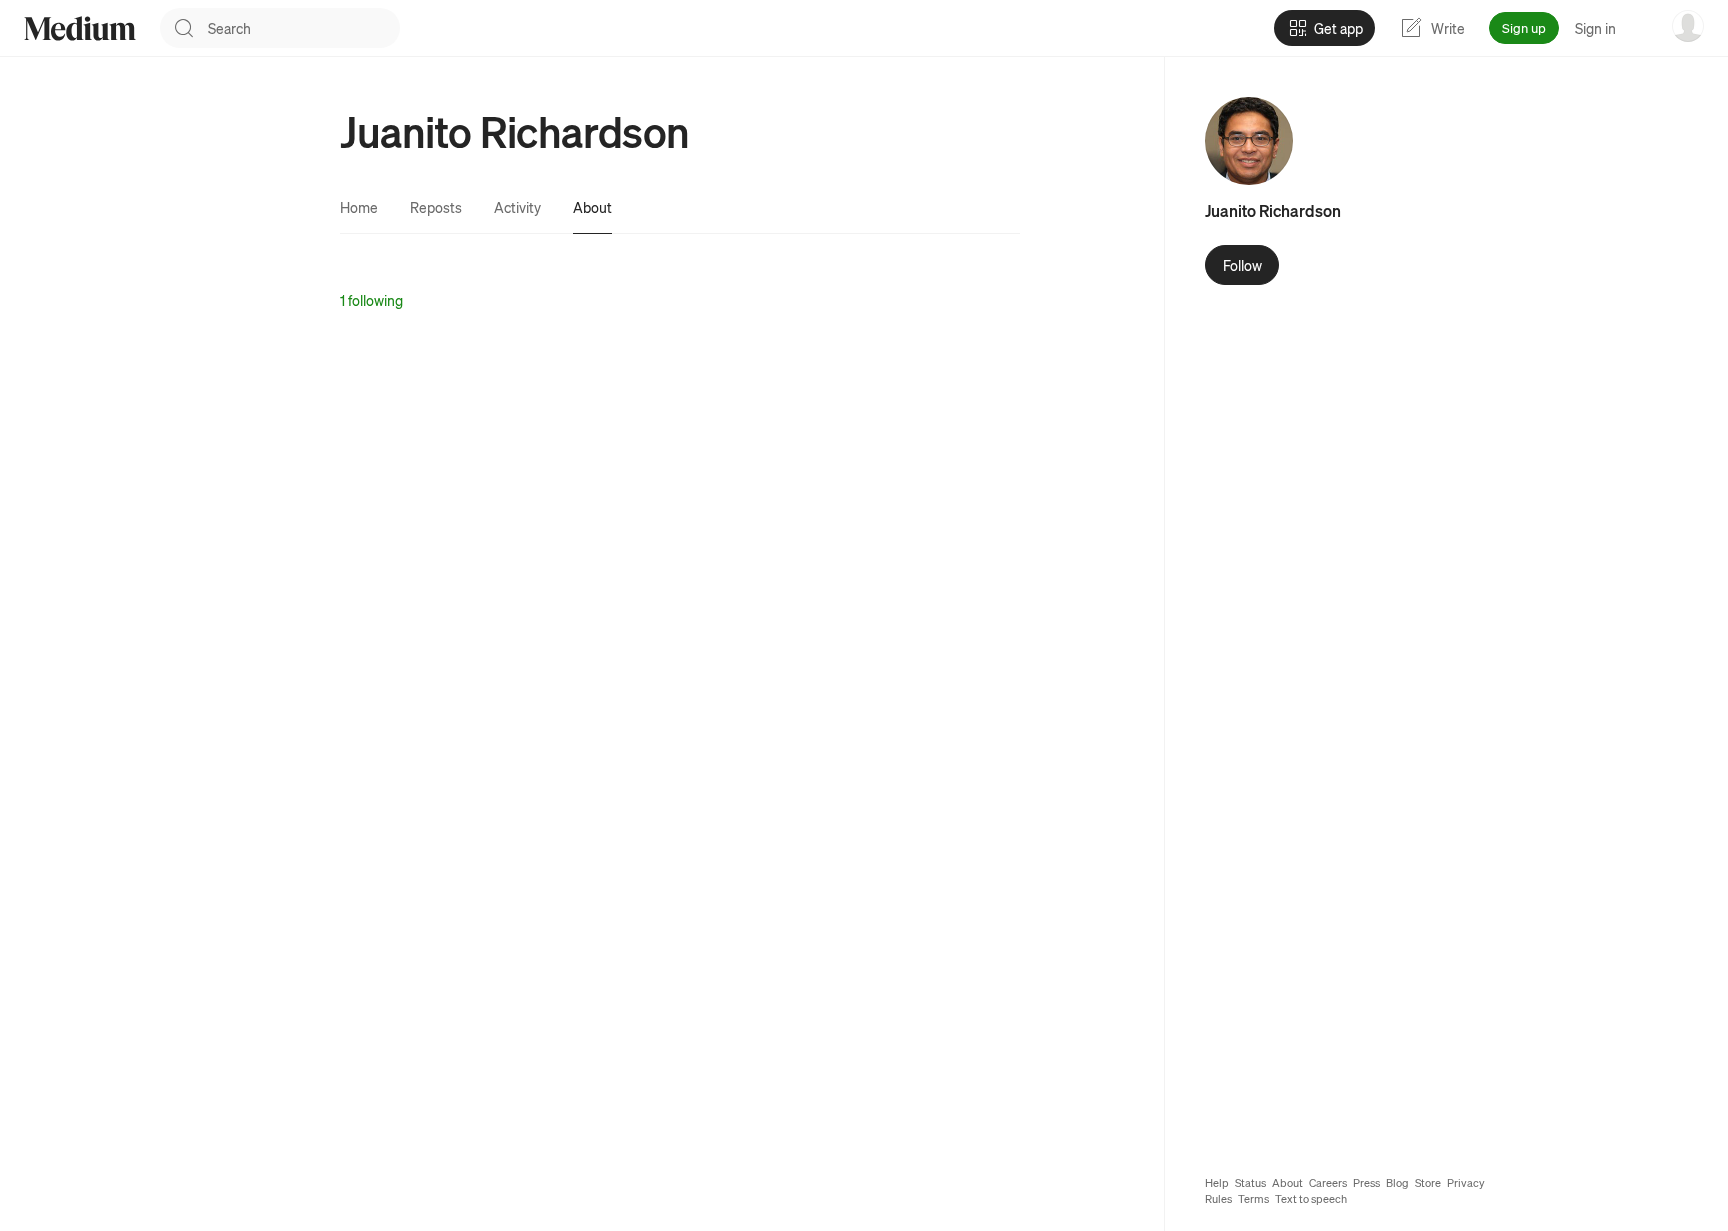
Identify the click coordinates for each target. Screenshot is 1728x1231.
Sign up (1524, 27)
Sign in (1595, 28)
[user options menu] (1688, 26)
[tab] (359, 207)
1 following (371, 300)
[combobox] (304, 28)
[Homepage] (80, 28)
